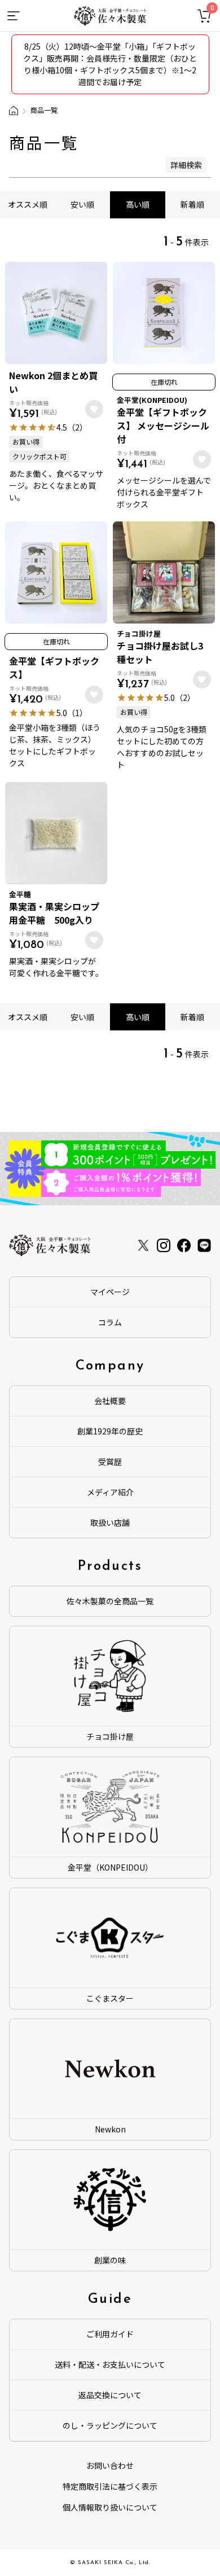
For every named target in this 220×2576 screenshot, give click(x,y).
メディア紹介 (110, 1492)
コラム (110, 1322)
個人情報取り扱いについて (110, 2507)
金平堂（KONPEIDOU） (110, 1867)
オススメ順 (28, 204)
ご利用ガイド (110, 2334)
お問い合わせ (110, 2465)
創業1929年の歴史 (110, 1431)
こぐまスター (110, 1998)
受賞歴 (110, 1462)
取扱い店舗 (110, 1522)
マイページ (110, 1292)
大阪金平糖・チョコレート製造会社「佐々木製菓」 (14, 111)
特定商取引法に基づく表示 (110, 2486)
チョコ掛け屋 (110, 1736)
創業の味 (110, 2260)
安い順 (82, 204)
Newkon (110, 2129)
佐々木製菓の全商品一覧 (110, 1601)
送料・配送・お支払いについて (110, 2364)
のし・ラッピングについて (110, 2425)
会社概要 (110, 1401)
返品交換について (110, 2395)
